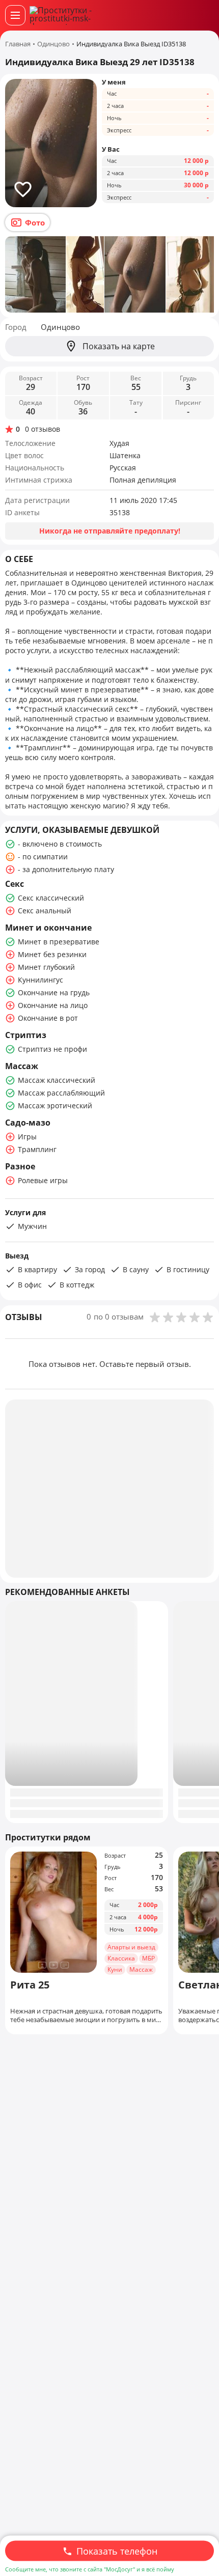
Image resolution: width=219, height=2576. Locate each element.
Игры (27, 1137)
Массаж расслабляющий (61, 1093)
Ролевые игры (43, 1180)
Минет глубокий (46, 967)
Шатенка (125, 455)
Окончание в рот (48, 1018)
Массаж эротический (55, 1105)
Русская (123, 468)
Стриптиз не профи (52, 1049)
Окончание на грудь (54, 992)
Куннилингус (40, 980)
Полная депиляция (143, 480)
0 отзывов (43, 429)
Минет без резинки (52, 954)
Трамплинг (37, 1149)
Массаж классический (57, 1080)
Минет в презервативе (59, 942)
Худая (119, 443)
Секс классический (51, 898)
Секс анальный (45, 911)
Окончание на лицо (53, 1005)
